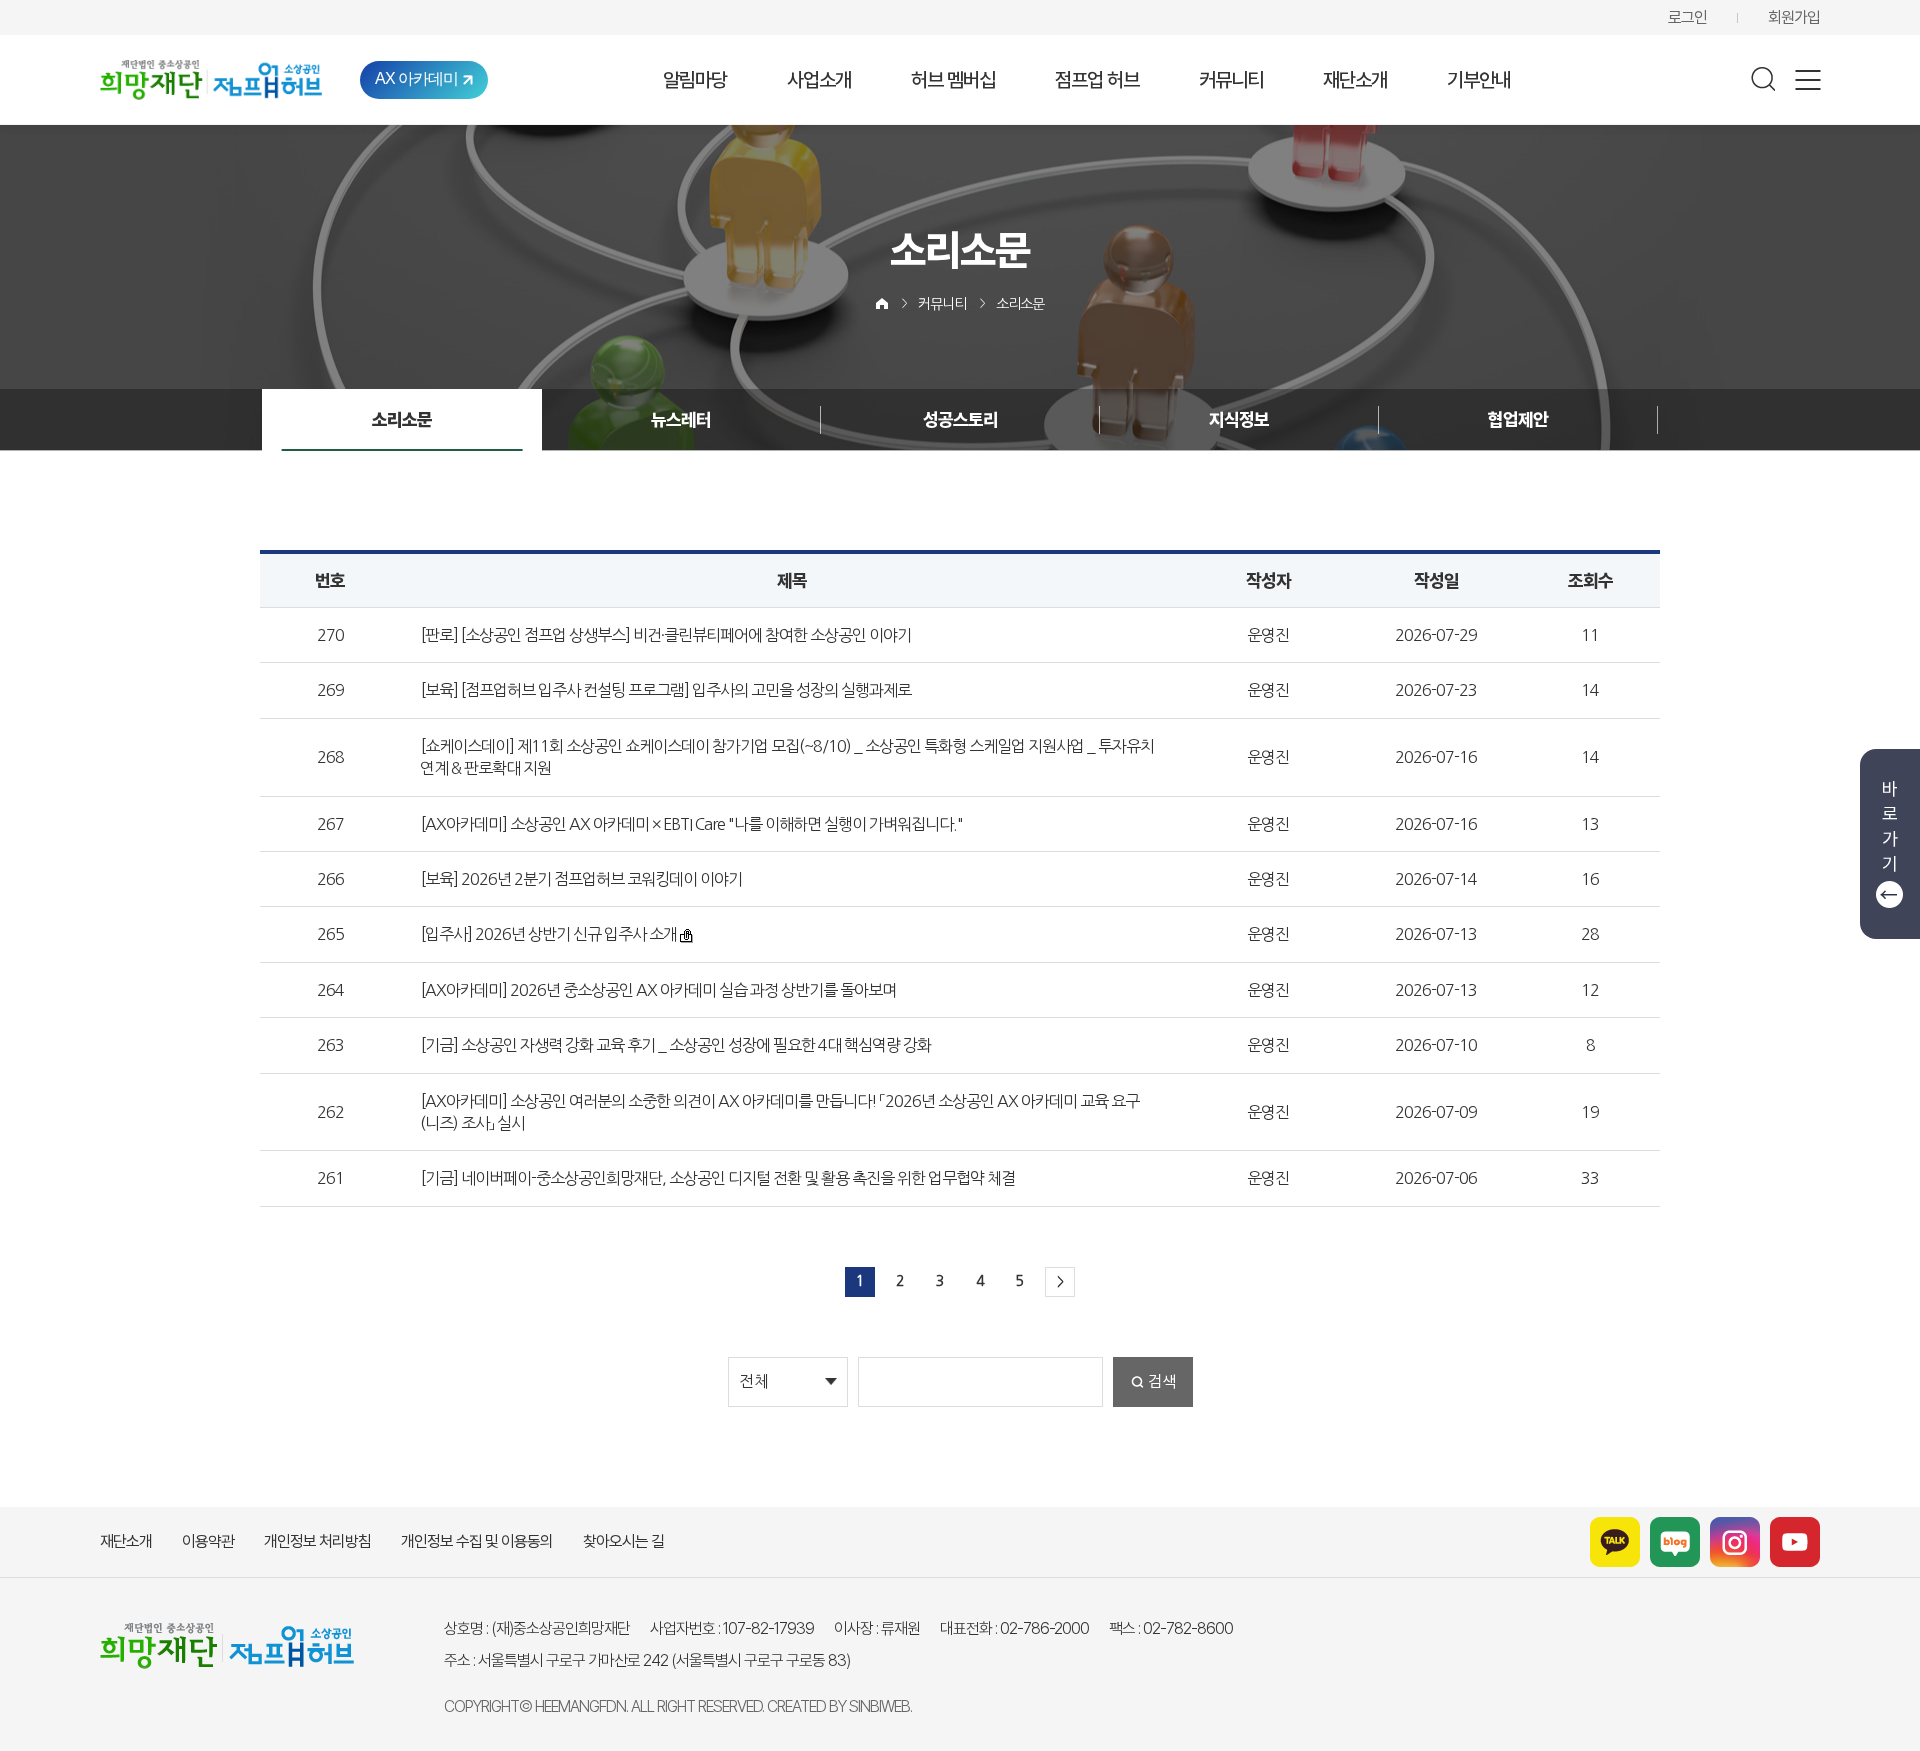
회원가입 (1794, 17)
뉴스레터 (681, 419)
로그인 (1687, 17)
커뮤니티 (1231, 80)
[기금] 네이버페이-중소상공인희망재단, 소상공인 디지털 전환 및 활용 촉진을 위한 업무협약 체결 (718, 1178)
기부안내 (1479, 80)
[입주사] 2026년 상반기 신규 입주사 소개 (549, 934)
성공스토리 (960, 419)
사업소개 (819, 80)
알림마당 (695, 80)
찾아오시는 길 (623, 1541)
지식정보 (1239, 419)
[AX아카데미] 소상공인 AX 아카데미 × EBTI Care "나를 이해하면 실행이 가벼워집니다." (692, 824)
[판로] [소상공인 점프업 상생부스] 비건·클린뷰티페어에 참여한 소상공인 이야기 (666, 635)
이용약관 (208, 1541)
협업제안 (1518, 419)
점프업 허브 (1097, 80)
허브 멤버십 (953, 80)
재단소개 (1355, 80)
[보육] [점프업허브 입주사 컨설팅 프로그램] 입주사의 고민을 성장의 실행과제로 (666, 690)
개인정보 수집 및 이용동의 (477, 1541)
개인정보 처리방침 (317, 1541)
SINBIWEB (879, 1706)
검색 (1162, 1381)
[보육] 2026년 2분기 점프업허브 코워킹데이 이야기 (581, 879)
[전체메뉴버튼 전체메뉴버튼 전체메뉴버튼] (1807, 80)
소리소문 (1020, 304)
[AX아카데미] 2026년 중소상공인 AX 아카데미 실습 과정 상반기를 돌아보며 (658, 990)
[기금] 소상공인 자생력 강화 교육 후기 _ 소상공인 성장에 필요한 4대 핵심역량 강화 (676, 1045)
